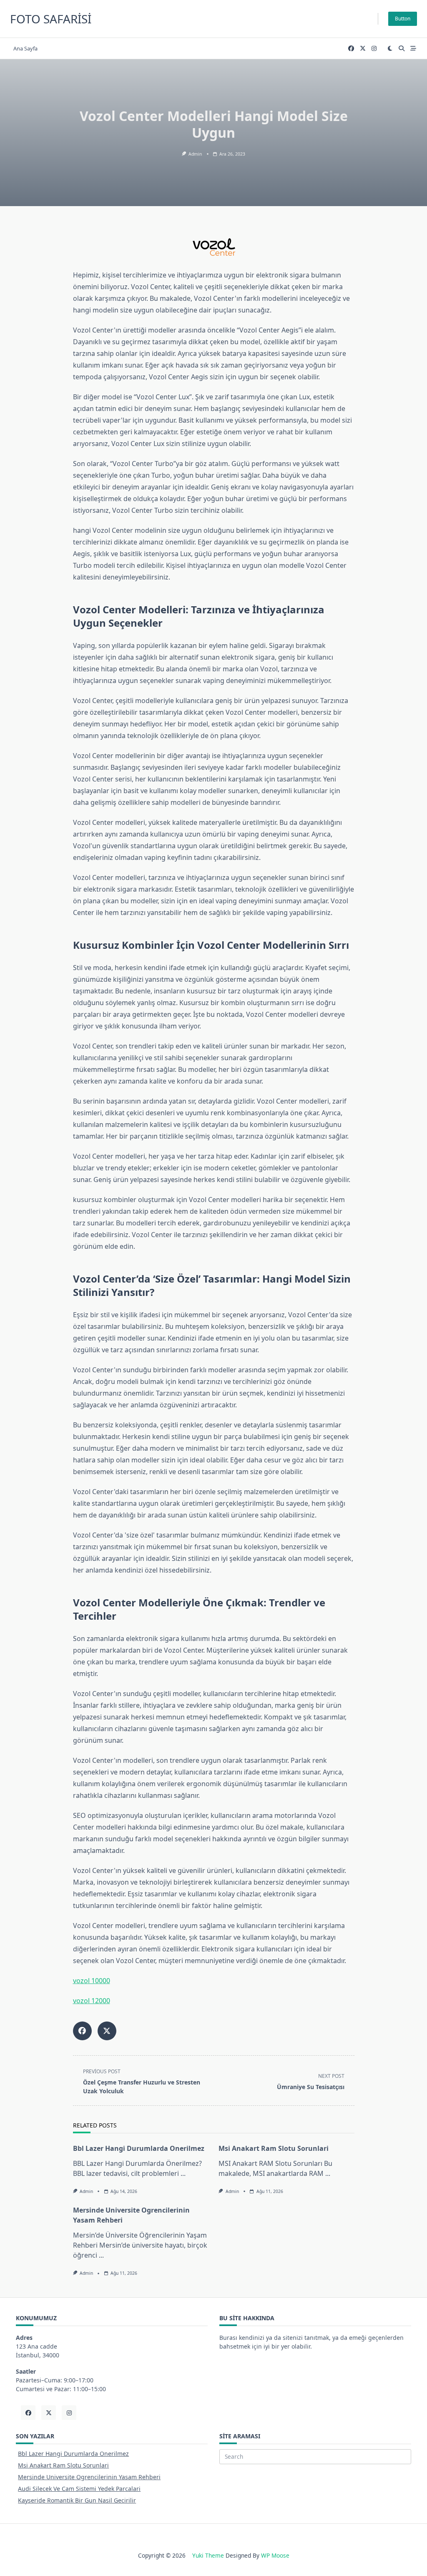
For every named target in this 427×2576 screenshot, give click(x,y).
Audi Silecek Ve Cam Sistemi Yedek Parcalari (79, 2489)
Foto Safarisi (51, 19)
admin (195, 154)
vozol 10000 (92, 1981)
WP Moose (275, 2555)
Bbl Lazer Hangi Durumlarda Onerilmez (139, 2148)
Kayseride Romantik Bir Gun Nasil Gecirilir (77, 2500)
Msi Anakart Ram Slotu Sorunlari (274, 2148)
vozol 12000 (92, 2001)
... (183, 2173)
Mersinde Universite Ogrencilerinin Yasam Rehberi (89, 2477)
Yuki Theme (208, 2555)
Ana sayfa (25, 48)
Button (403, 19)
